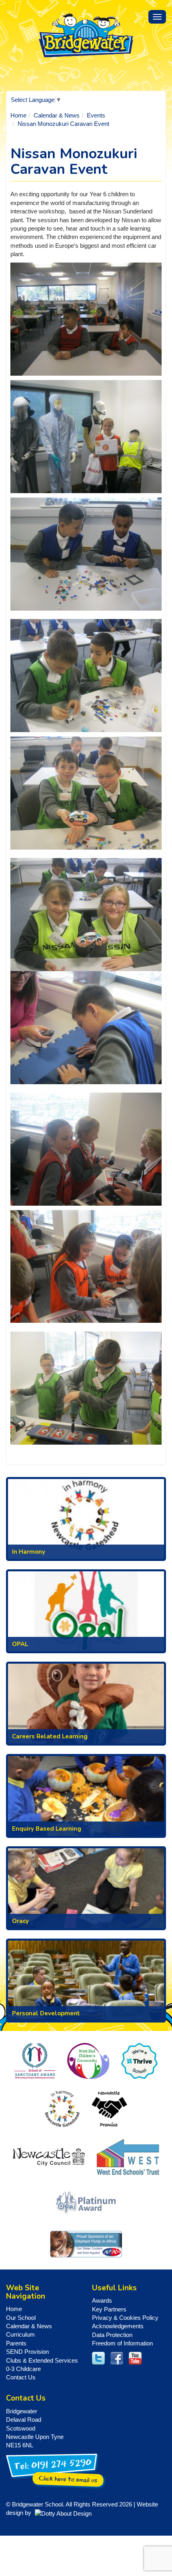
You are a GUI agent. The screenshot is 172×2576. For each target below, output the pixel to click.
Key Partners (109, 2309)
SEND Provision (27, 2352)
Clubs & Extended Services (42, 2360)
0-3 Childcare (23, 2369)
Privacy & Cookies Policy (125, 2318)
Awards (102, 2300)
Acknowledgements (118, 2326)
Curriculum (20, 2334)
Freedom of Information (122, 2343)
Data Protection (112, 2335)
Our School (21, 2318)
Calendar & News (57, 115)
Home (18, 115)
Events (96, 115)
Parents (16, 2343)
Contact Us (21, 2377)
